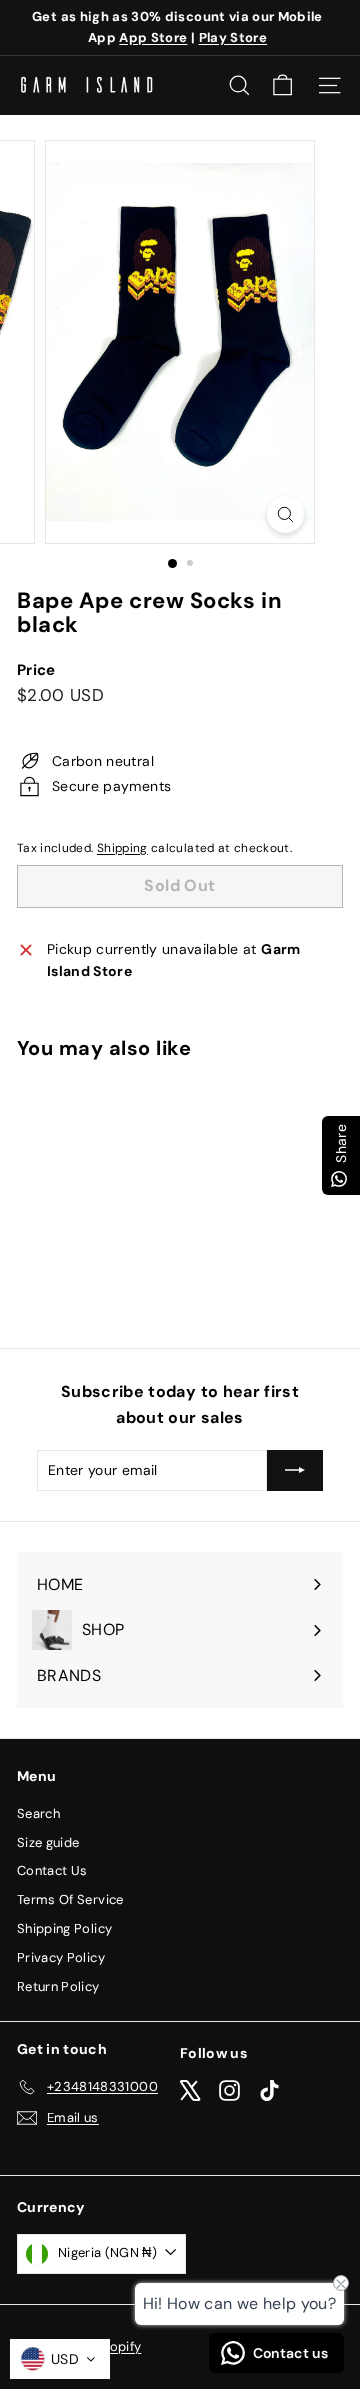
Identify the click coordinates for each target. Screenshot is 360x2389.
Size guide (48, 1842)
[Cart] (282, 85)
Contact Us (52, 1870)
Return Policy (58, 1986)
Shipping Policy (64, 1928)
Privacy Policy (61, 1957)
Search (38, 1813)
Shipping (122, 848)
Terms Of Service (70, 1899)
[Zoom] (285, 514)
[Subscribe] (295, 1470)
